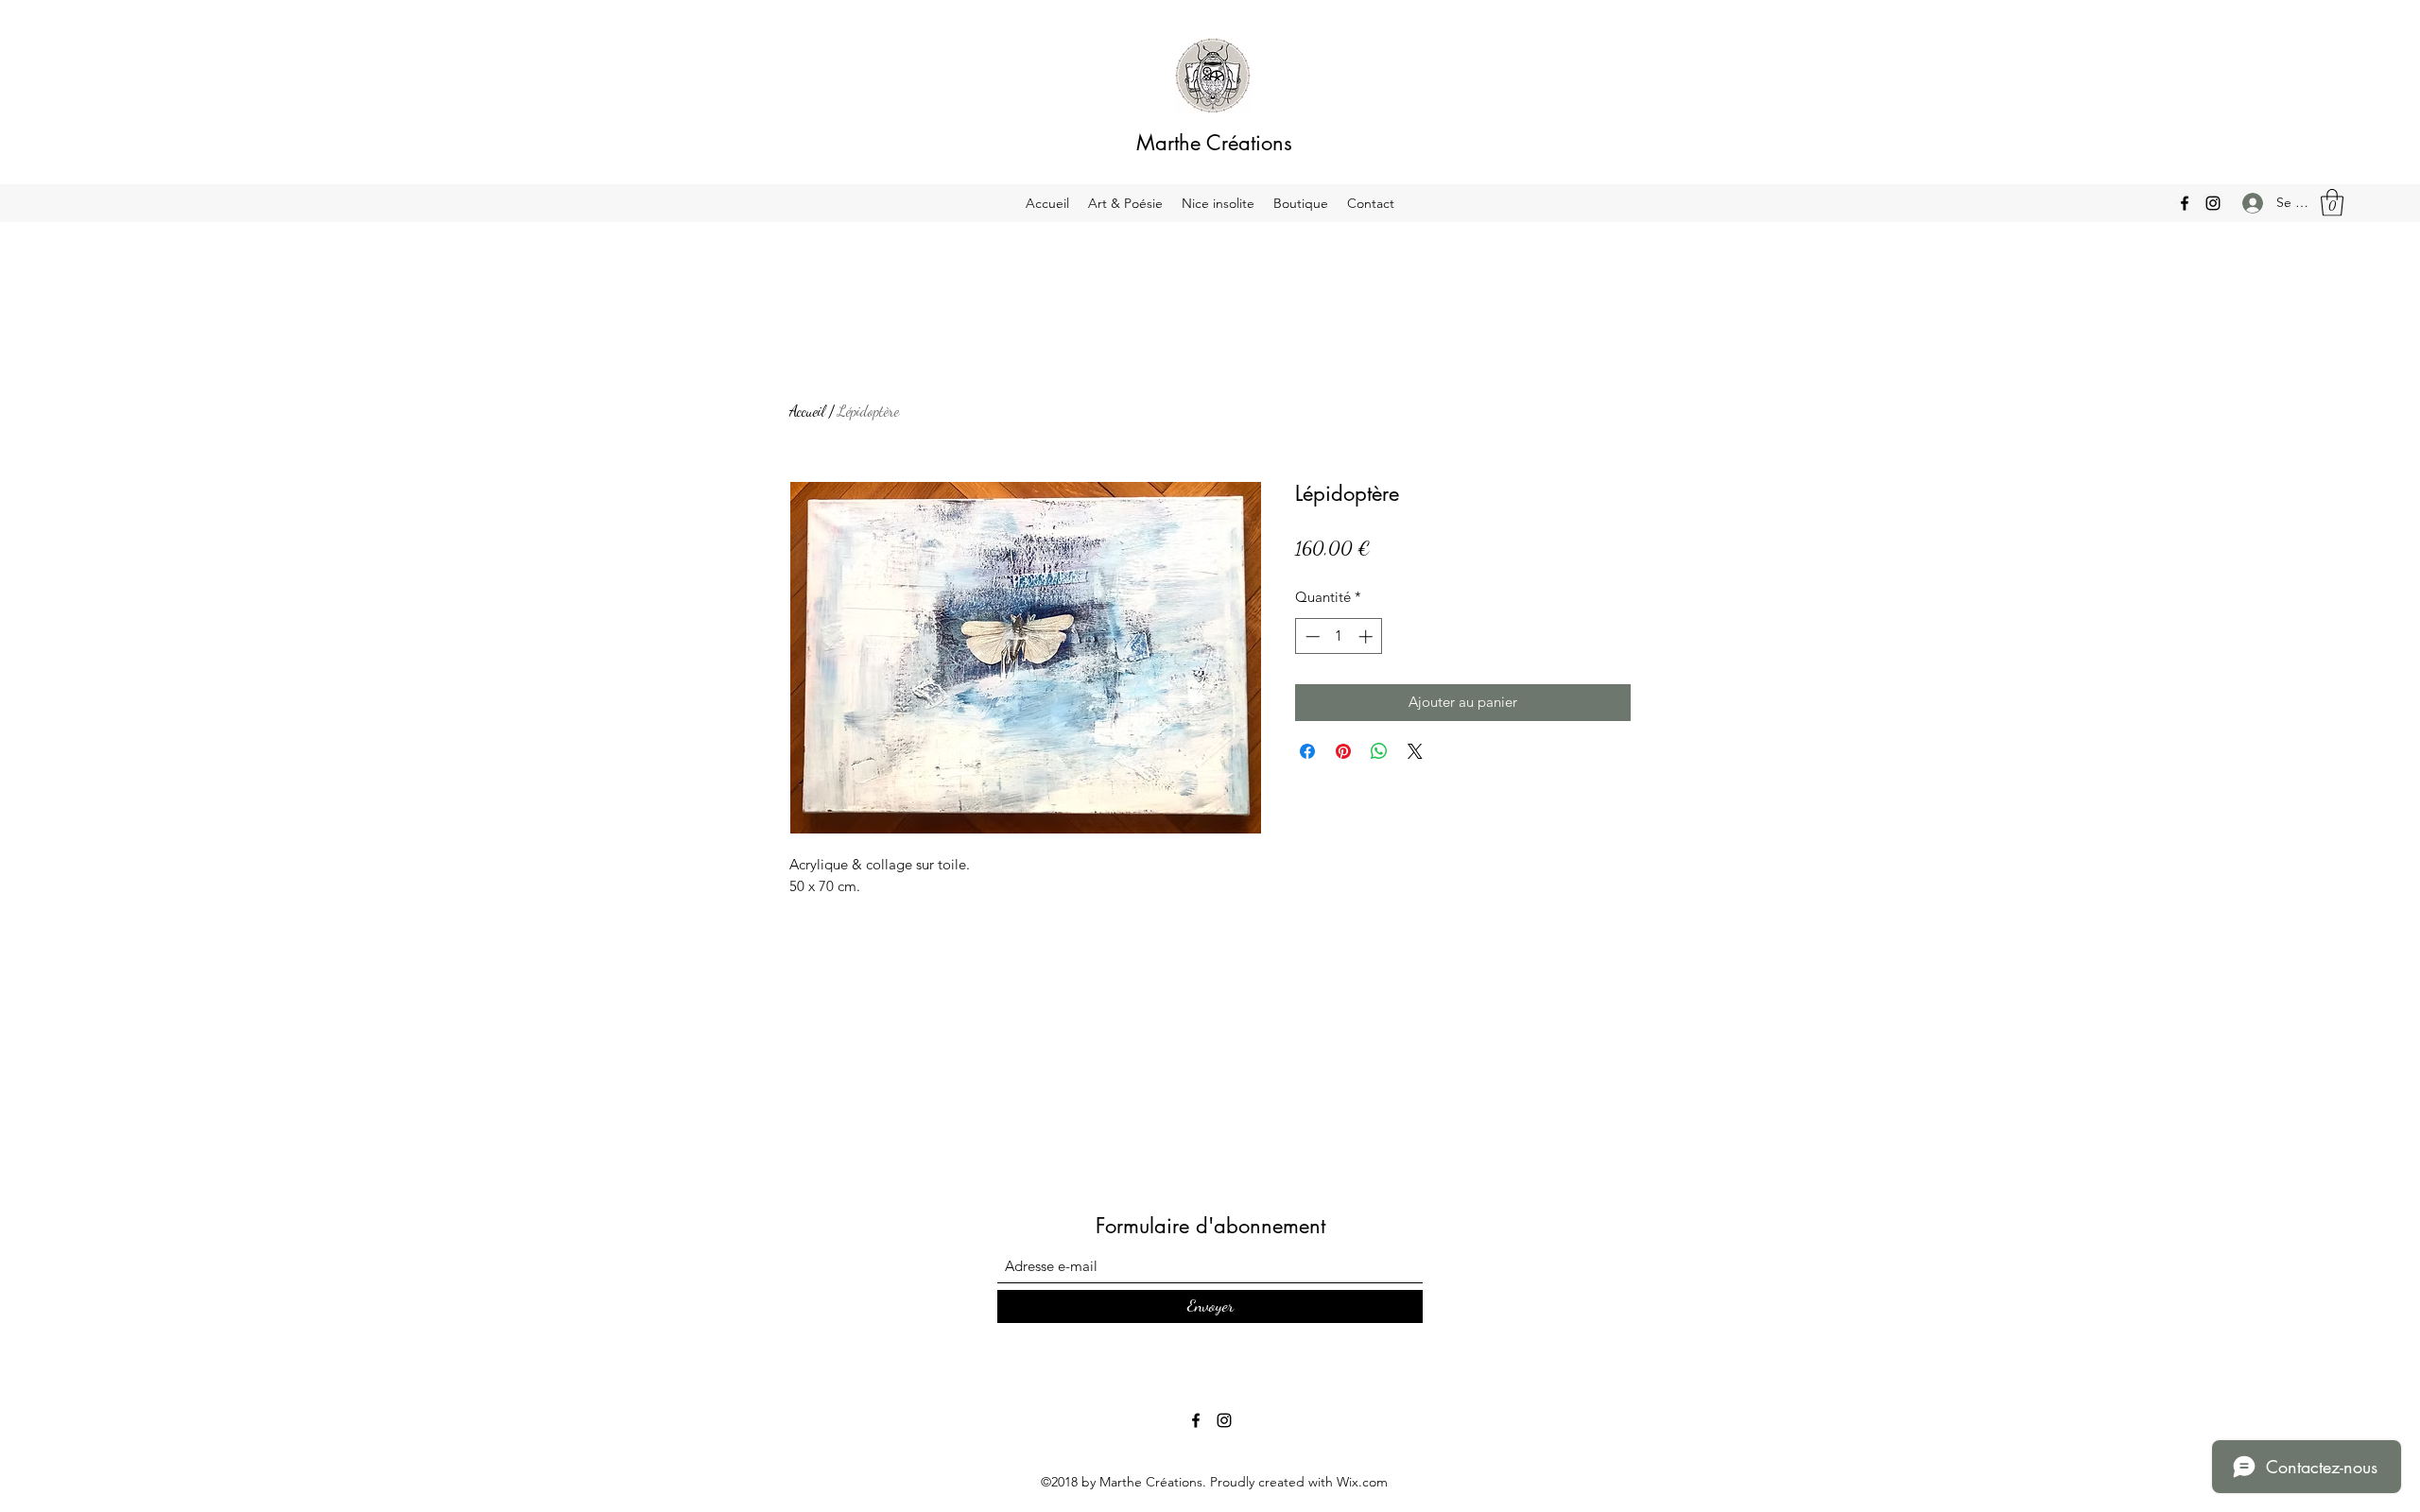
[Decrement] (1311, 636)
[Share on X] (1415, 751)
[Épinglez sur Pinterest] (1343, 751)
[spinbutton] (1339, 636)
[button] (2332, 203)
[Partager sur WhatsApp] (1379, 751)
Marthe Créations (1214, 143)
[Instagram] (2213, 203)
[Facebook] (2185, 203)
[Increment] (1367, 636)
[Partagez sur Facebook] (1307, 751)
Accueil (807, 411)
